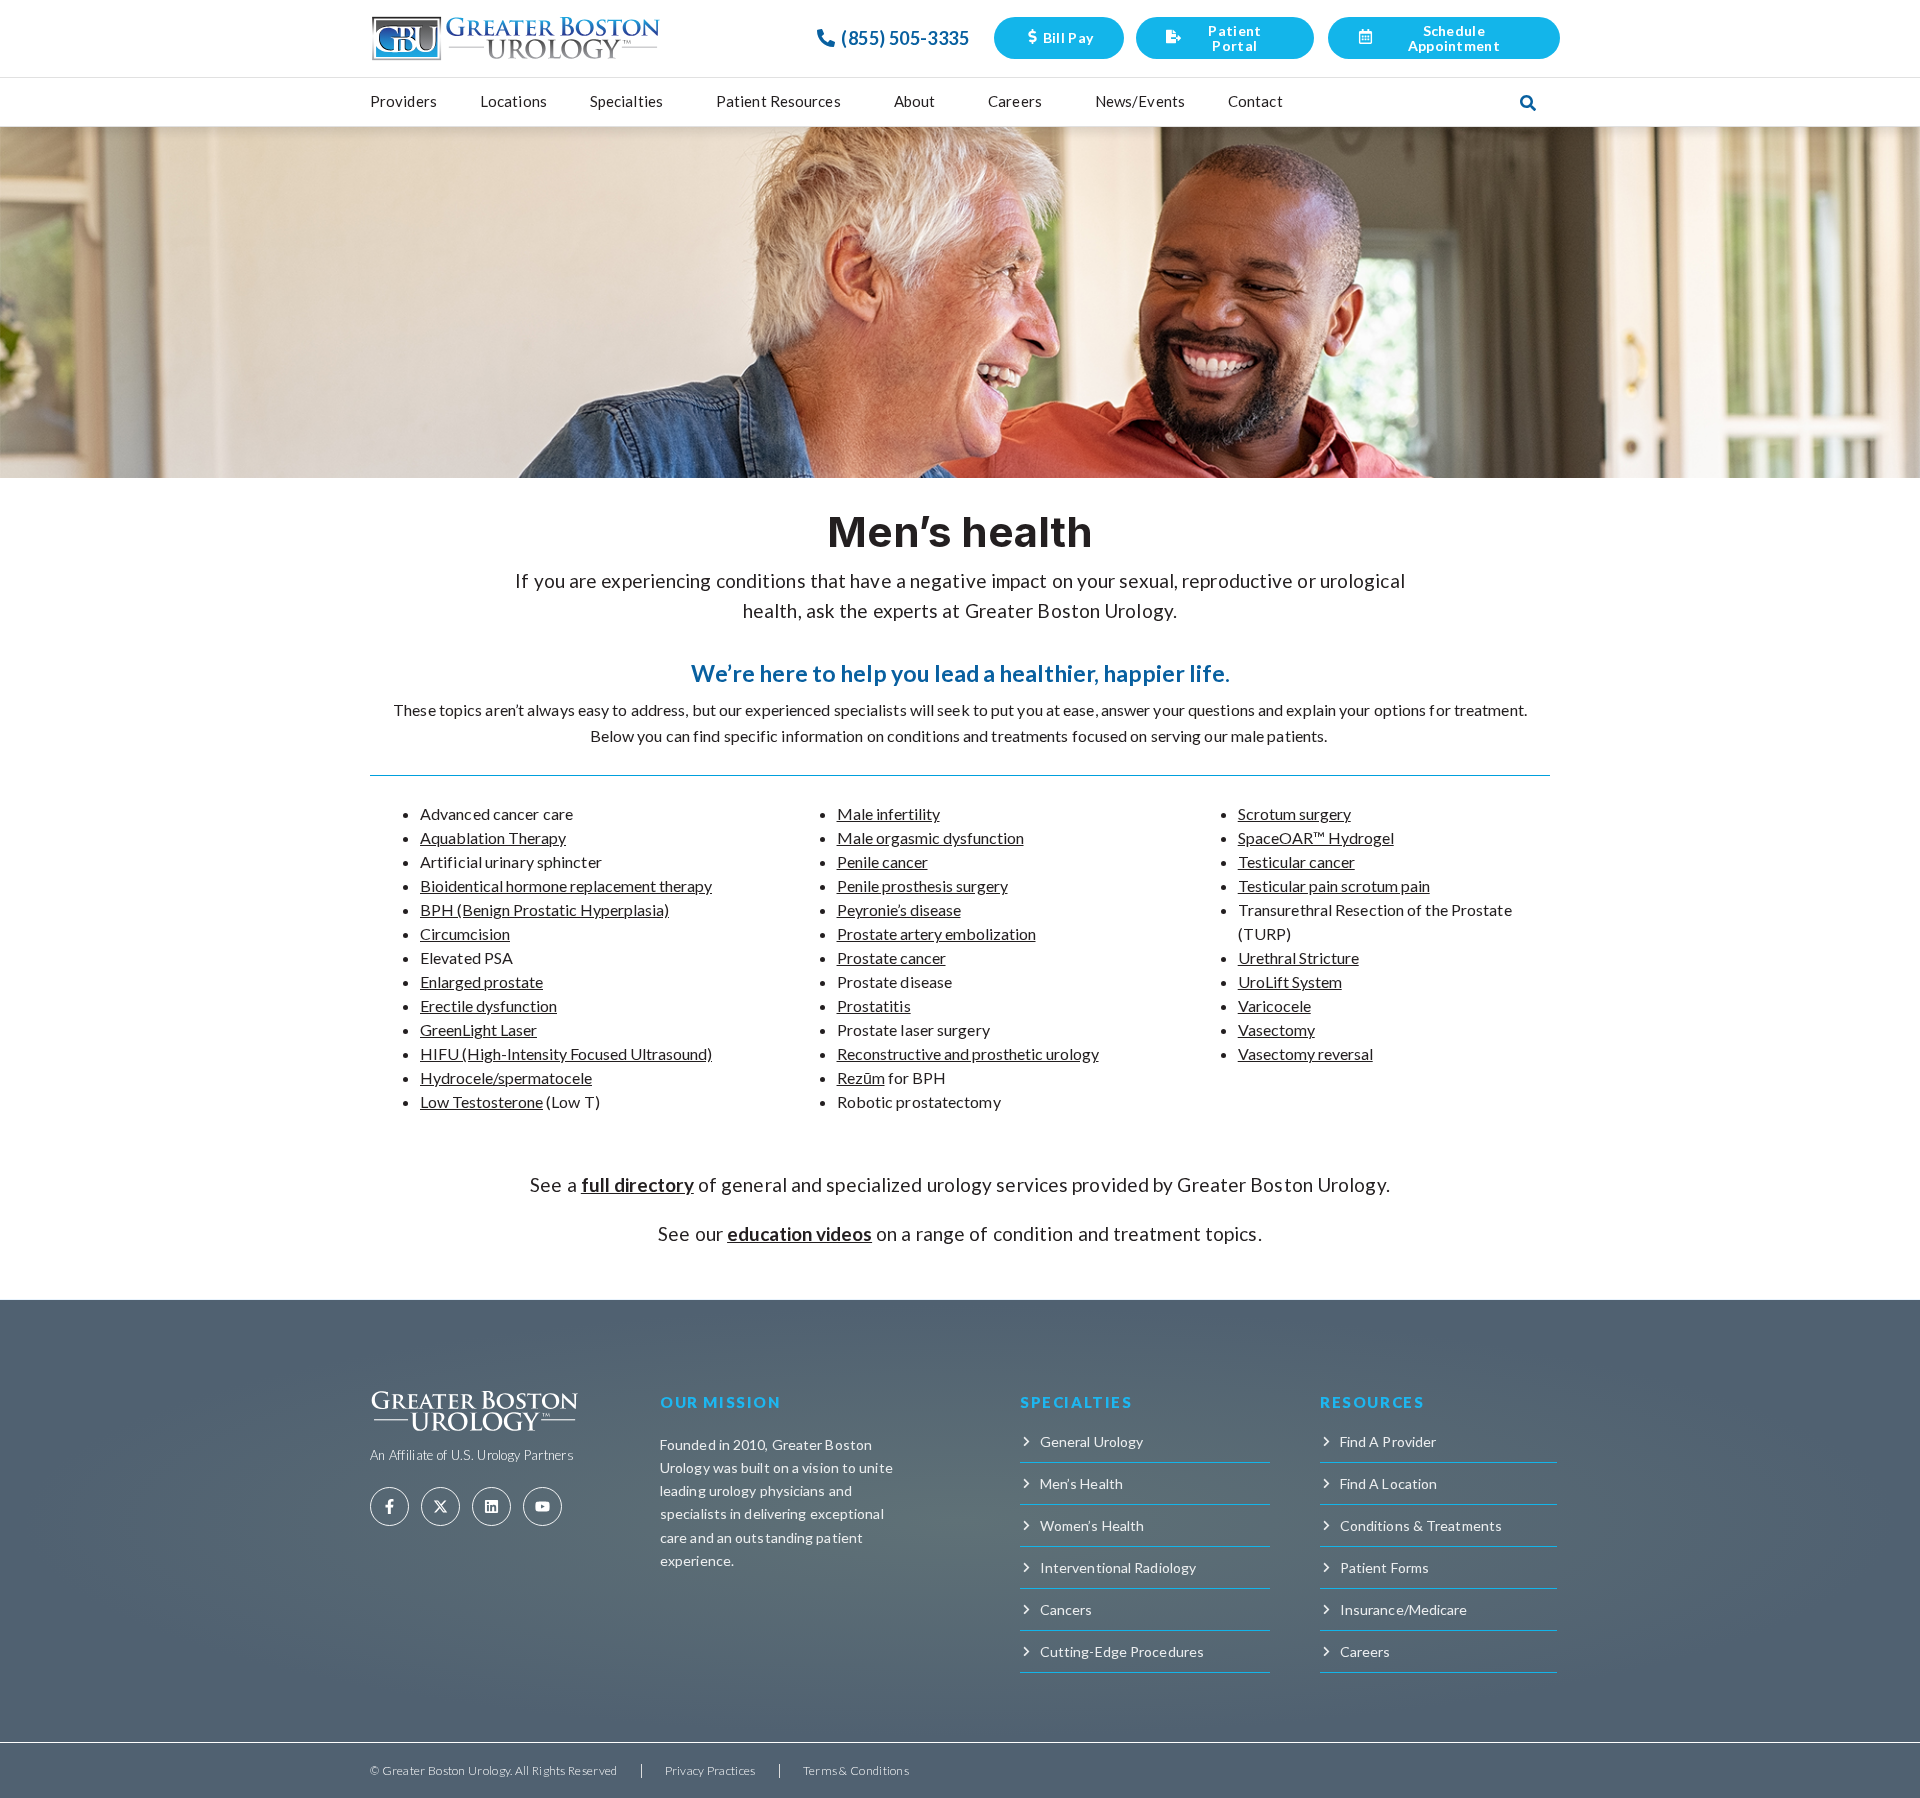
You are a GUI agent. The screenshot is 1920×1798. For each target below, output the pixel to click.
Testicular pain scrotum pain (1334, 885)
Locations (513, 101)
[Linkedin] (491, 1506)
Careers (1015, 101)
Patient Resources (778, 101)
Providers (403, 101)
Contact (1255, 101)
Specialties (626, 101)
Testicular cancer (1296, 861)
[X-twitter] (440, 1506)
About (915, 101)
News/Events (1140, 101)
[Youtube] (542, 1506)
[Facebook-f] (389, 1506)
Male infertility (888, 813)
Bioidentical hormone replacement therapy (566, 885)
